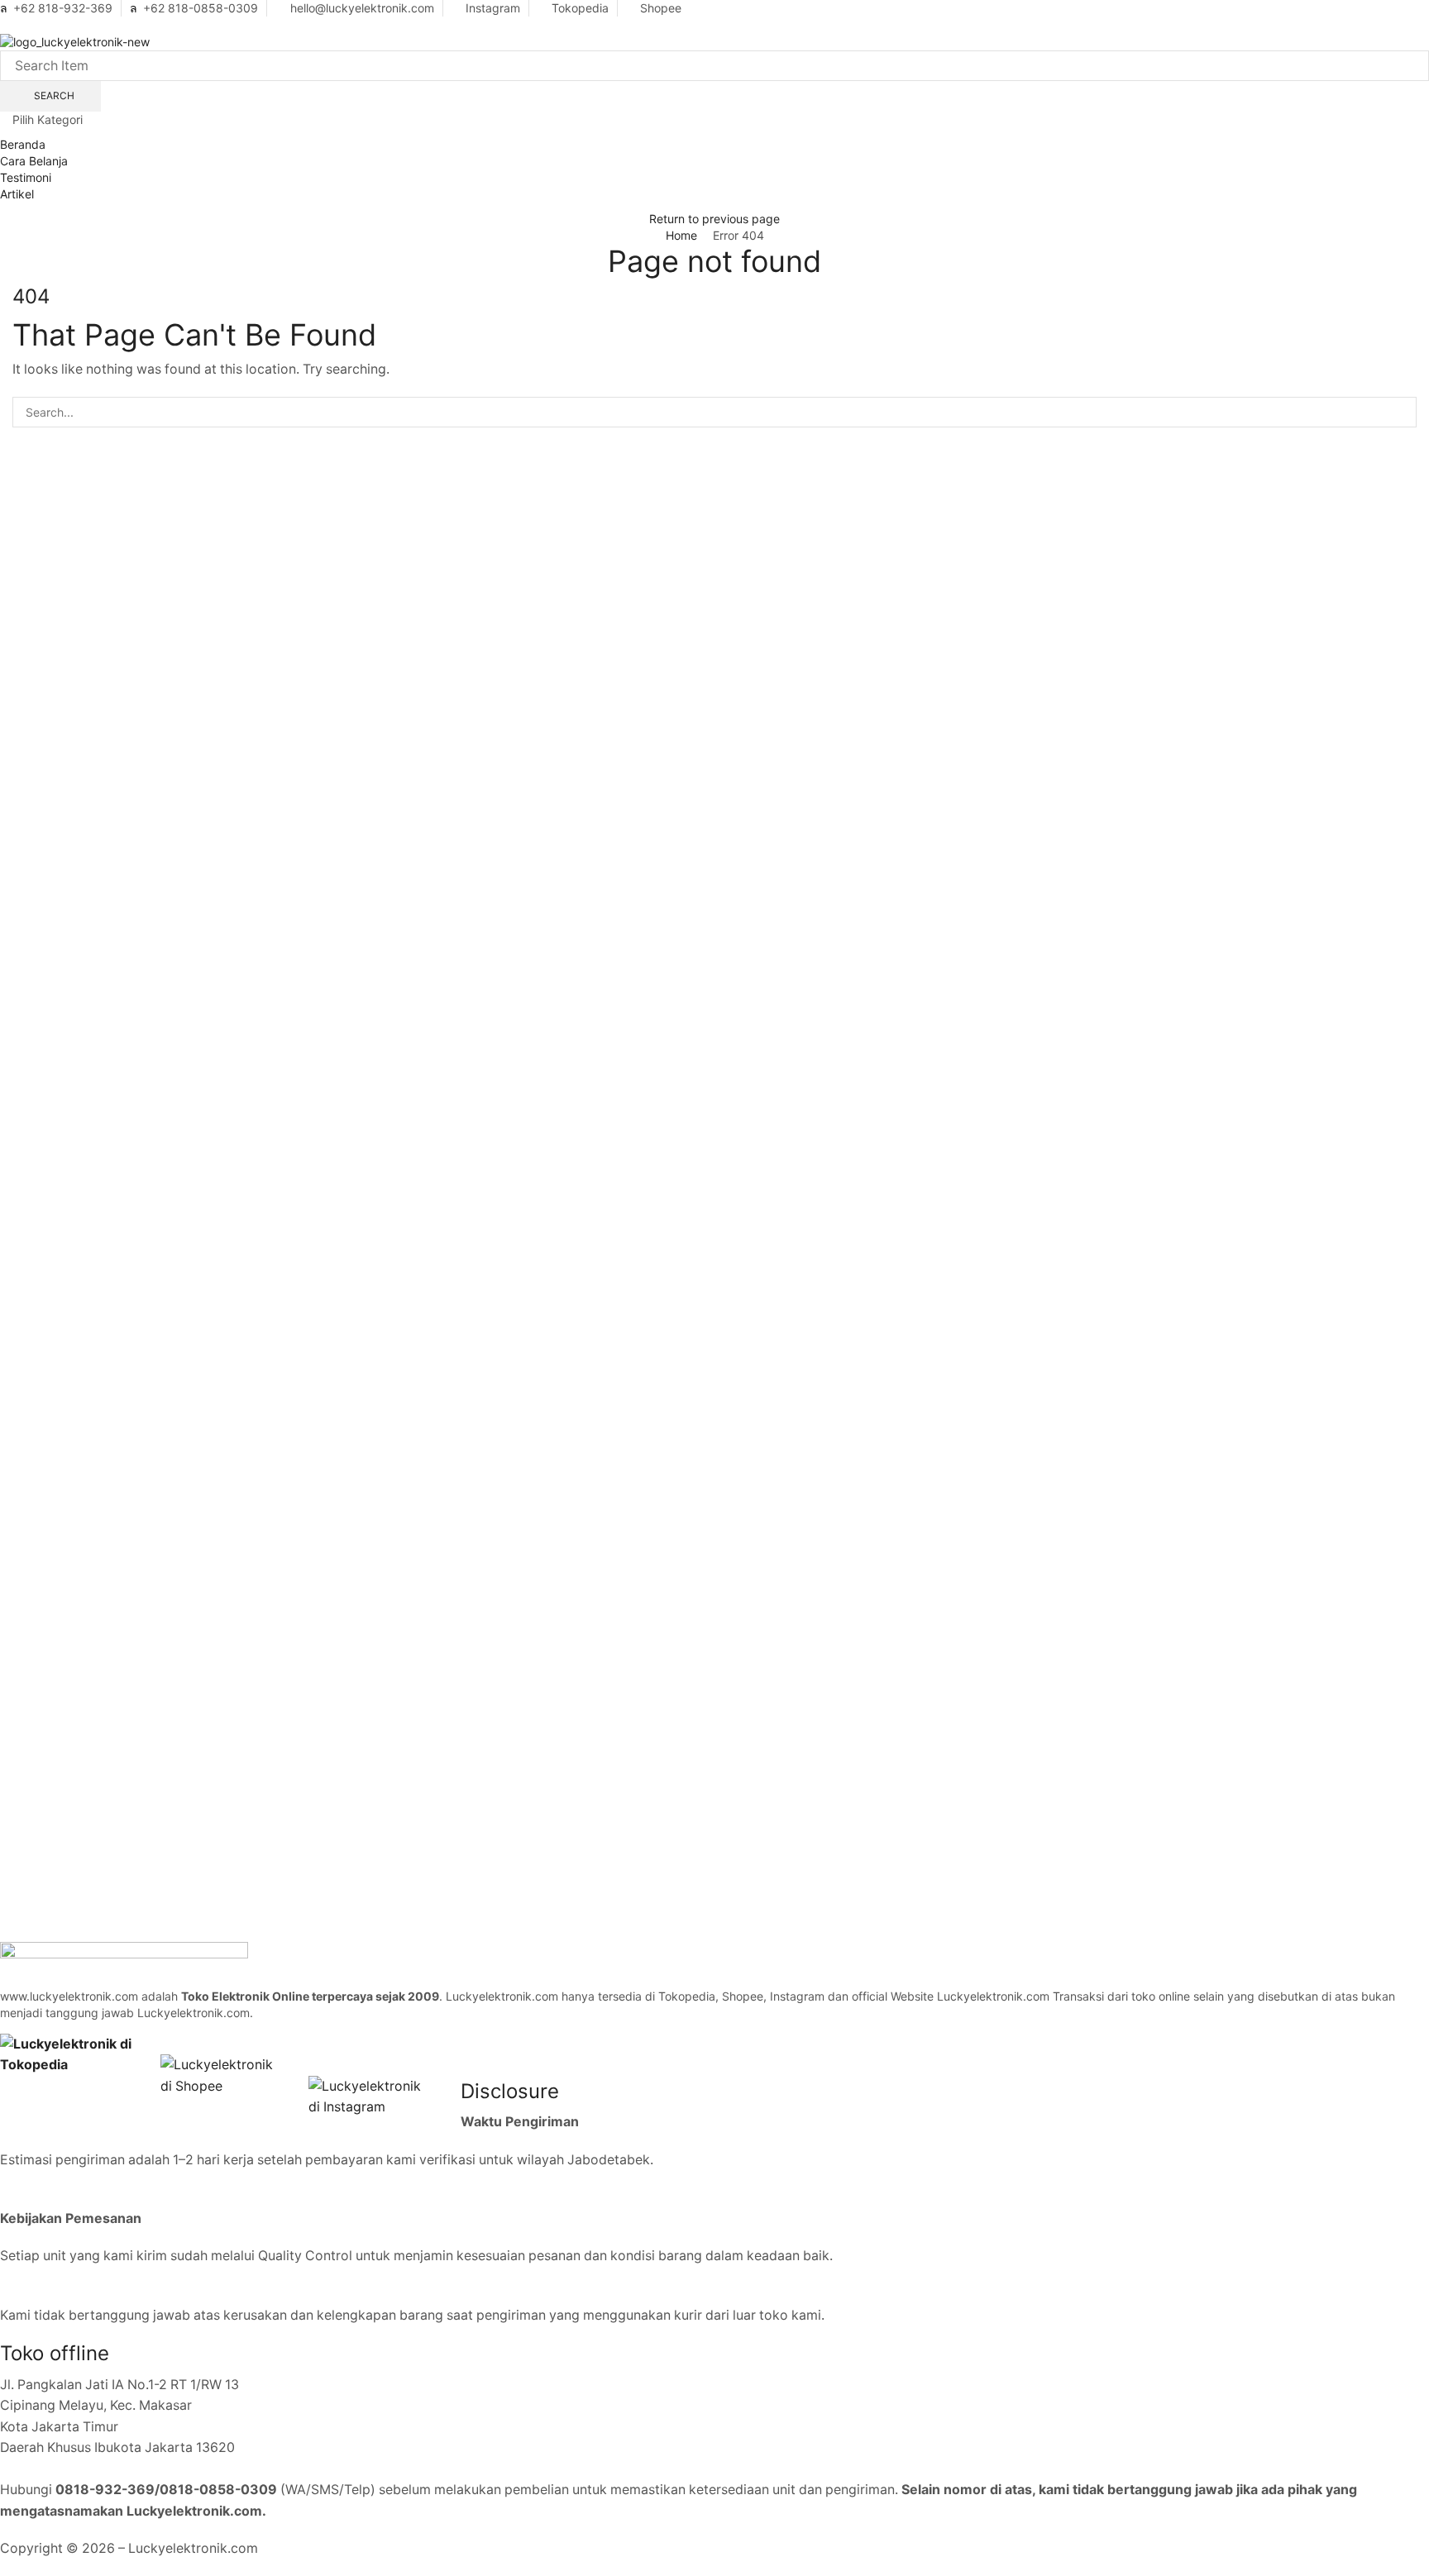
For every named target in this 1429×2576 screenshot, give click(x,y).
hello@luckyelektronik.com (362, 8)
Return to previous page (714, 219)
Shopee (661, 8)
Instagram (493, 8)
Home (681, 235)
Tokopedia (580, 8)
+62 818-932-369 (63, 8)
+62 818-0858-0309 (201, 8)
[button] (5, 24)
